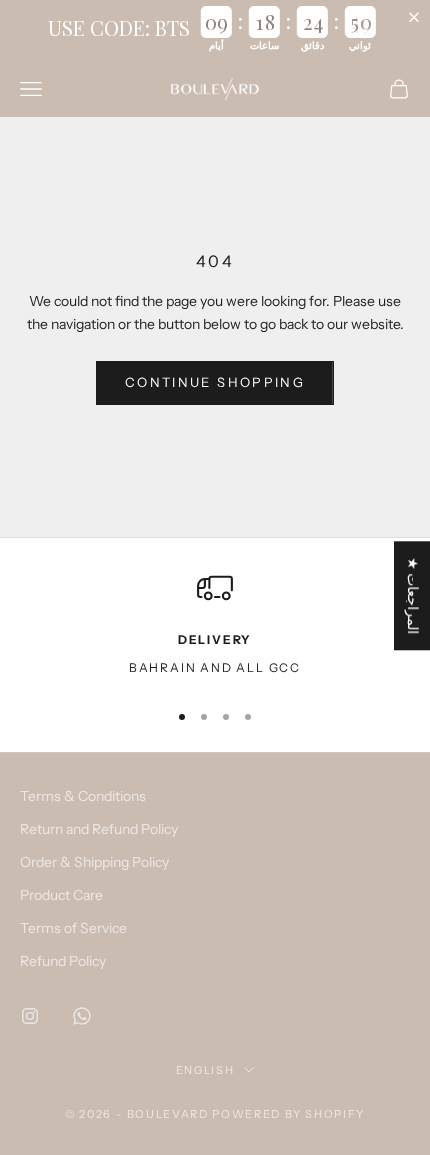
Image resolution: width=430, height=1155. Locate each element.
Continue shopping (215, 382)
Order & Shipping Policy (94, 862)
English (205, 1070)
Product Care (61, 895)
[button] (418, 17)
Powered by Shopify (288, 1114)
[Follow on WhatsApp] (82, 1016)
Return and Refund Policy (99, 829)
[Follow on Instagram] (30, 1016)
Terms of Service (73, 928)
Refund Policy (63, 961)
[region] (215, 626)
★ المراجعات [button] (413, 595)
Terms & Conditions (83, 796)
